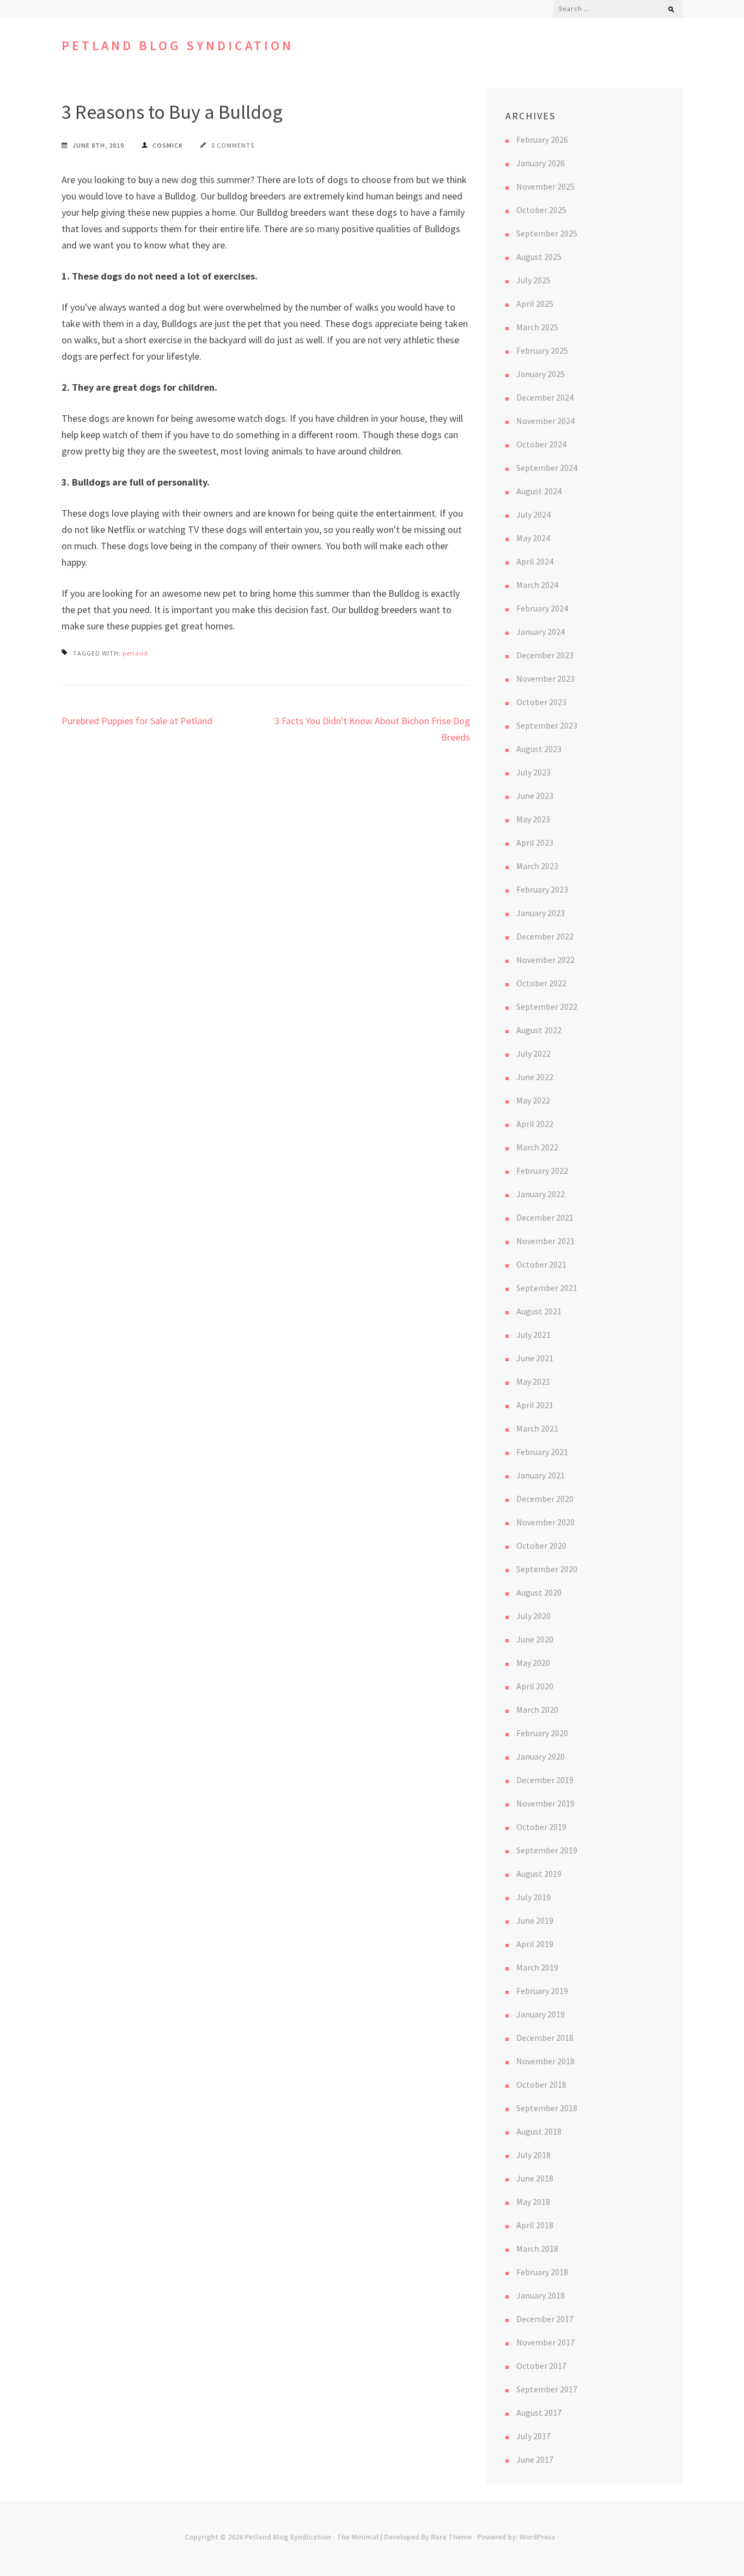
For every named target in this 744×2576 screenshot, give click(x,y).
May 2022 (533, 1100)
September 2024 (547, 468)
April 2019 (535, 1944)
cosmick (168, 145)
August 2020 (539, 1592)
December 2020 (545, 1499)
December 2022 (545, 936)
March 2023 (537, 866)
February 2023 (542, 889)
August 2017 (539, 2413)
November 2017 (545, 2342)
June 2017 (535, 2459)
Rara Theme (451, 2537)
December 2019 (545, 1780)
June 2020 (535, 1639)
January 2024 (541, 632)
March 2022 (537, 1147)
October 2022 (541, 983)
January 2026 (541, 163)
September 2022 (547, 1007)
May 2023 (533, 819)
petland (135, 653)
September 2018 (547, 2108)
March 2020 (537, 1710)
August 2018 (539, 2131)
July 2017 (533, 2436)
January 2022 (541, 1194)
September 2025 (547, 233)
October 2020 (541, 1545)
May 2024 (533, 538)
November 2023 (545, 678)
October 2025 (541, 210)
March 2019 (537, 1967)
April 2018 (535, 2225)
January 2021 (541, 1475)
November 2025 (545, 186)
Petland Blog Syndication (178, 46)
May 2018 (533, 2202)
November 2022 (545, 960)
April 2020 (535, 1686)
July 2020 (533, 1616)
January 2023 (541, 913)
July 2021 (533, 1335)
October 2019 (541, 1827)
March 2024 (537, 585)
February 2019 (542, 1991)
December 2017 (545, 2319)
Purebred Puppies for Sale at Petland (137, 721)
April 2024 (535, 561)
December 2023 (545, 655)
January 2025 (541, 374)
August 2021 (539, 1311)
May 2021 (533, 1381)
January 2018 (541, 2295)
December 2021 (545, 1217)
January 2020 (541, 1756)
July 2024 (533, 514)
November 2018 (545, 2061)
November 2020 (545, 1522)
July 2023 (533, 772)
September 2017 (547, 2389)
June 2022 (535, 1077)
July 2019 (533, 1897)
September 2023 (547, 725)
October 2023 (541, 702)
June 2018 (535, 2178)
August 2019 (539, 1874)
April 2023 (535, 842)
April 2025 (535, 304)
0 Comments (233, 145)
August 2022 (539, 1030)
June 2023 (535, 796)
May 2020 (533, 1663)
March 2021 (537, 1428)
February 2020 (542, 1733)
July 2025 (533, 280)
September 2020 (547, 1569)
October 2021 (541, 1264)
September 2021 (547, 1288)
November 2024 (545, 421)
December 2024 (545, 397)
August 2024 (539, 491)
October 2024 (541, 444)
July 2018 (533, 2155)
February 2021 (542, 1452)
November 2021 (545, 1241)
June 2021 (535, 1358)
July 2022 (533, 1053)
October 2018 (541, 2084)
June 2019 (535, 1920)
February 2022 (542, 1171)
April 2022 (535, 1124)
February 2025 (542, 350)
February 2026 (542, 140)
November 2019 (545, 1803)
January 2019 (541, 2014)
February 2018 (542, 2272)
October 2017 (541, 2366)
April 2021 (535, 1405)
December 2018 (545, 2038)
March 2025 (537, 327)
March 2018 (537, 2248)
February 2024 (542, 608)
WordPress (538, 2537)
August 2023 (539, 749)
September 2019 (547, 1850)
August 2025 (539, 257)
